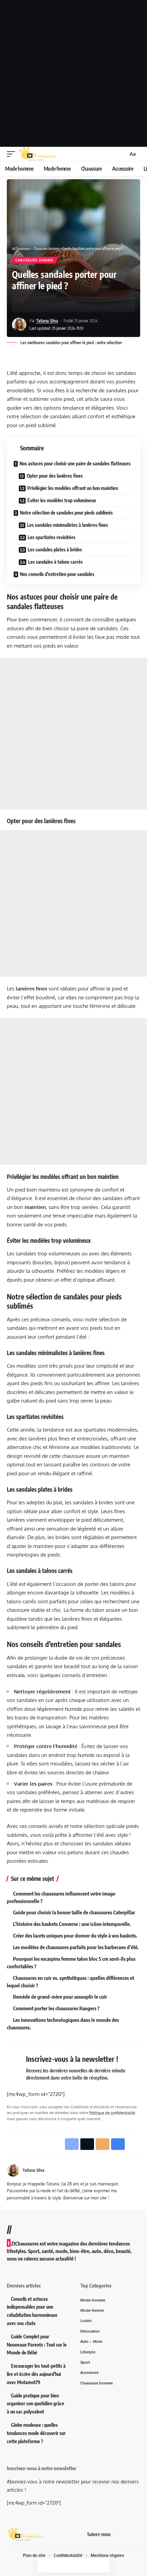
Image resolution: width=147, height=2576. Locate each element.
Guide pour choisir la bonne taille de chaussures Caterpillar (74, 1912)
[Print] (59, 305)
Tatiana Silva (47, 321)
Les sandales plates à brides (55, 550)
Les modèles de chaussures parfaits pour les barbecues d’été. (76, 1947)
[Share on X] (38, 305)
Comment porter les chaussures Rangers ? (56, 2008)
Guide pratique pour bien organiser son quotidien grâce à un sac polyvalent (36, 2404)
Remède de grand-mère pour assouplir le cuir (60, 1997)
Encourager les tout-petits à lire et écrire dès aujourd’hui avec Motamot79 (36, 2374)
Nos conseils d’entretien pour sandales (57, 574)
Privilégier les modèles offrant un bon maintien (73, 488)
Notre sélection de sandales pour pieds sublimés (66, 513)
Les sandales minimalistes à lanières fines (68, 525)
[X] (128, 2534)
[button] (13, 154)
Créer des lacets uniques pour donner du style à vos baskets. (75, 1935)
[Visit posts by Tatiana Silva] (19, 325)
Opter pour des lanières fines (55, 476)
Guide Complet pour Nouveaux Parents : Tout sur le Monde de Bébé (37, 2345)
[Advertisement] (73, 73)
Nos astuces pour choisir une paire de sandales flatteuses (75, 463)
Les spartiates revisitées (52, 537)
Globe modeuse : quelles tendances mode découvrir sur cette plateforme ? (36, 2433)
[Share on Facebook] (27, 305)
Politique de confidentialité (112, 2113)
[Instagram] (136, 2534)
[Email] (49, 305)
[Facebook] (120, 2534)
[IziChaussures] (38, 154)
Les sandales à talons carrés (55, 562)
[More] (70, 305)
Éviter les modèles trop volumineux (62, 500)
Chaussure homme (35, 260)
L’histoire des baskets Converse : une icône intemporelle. (72, 1924)
